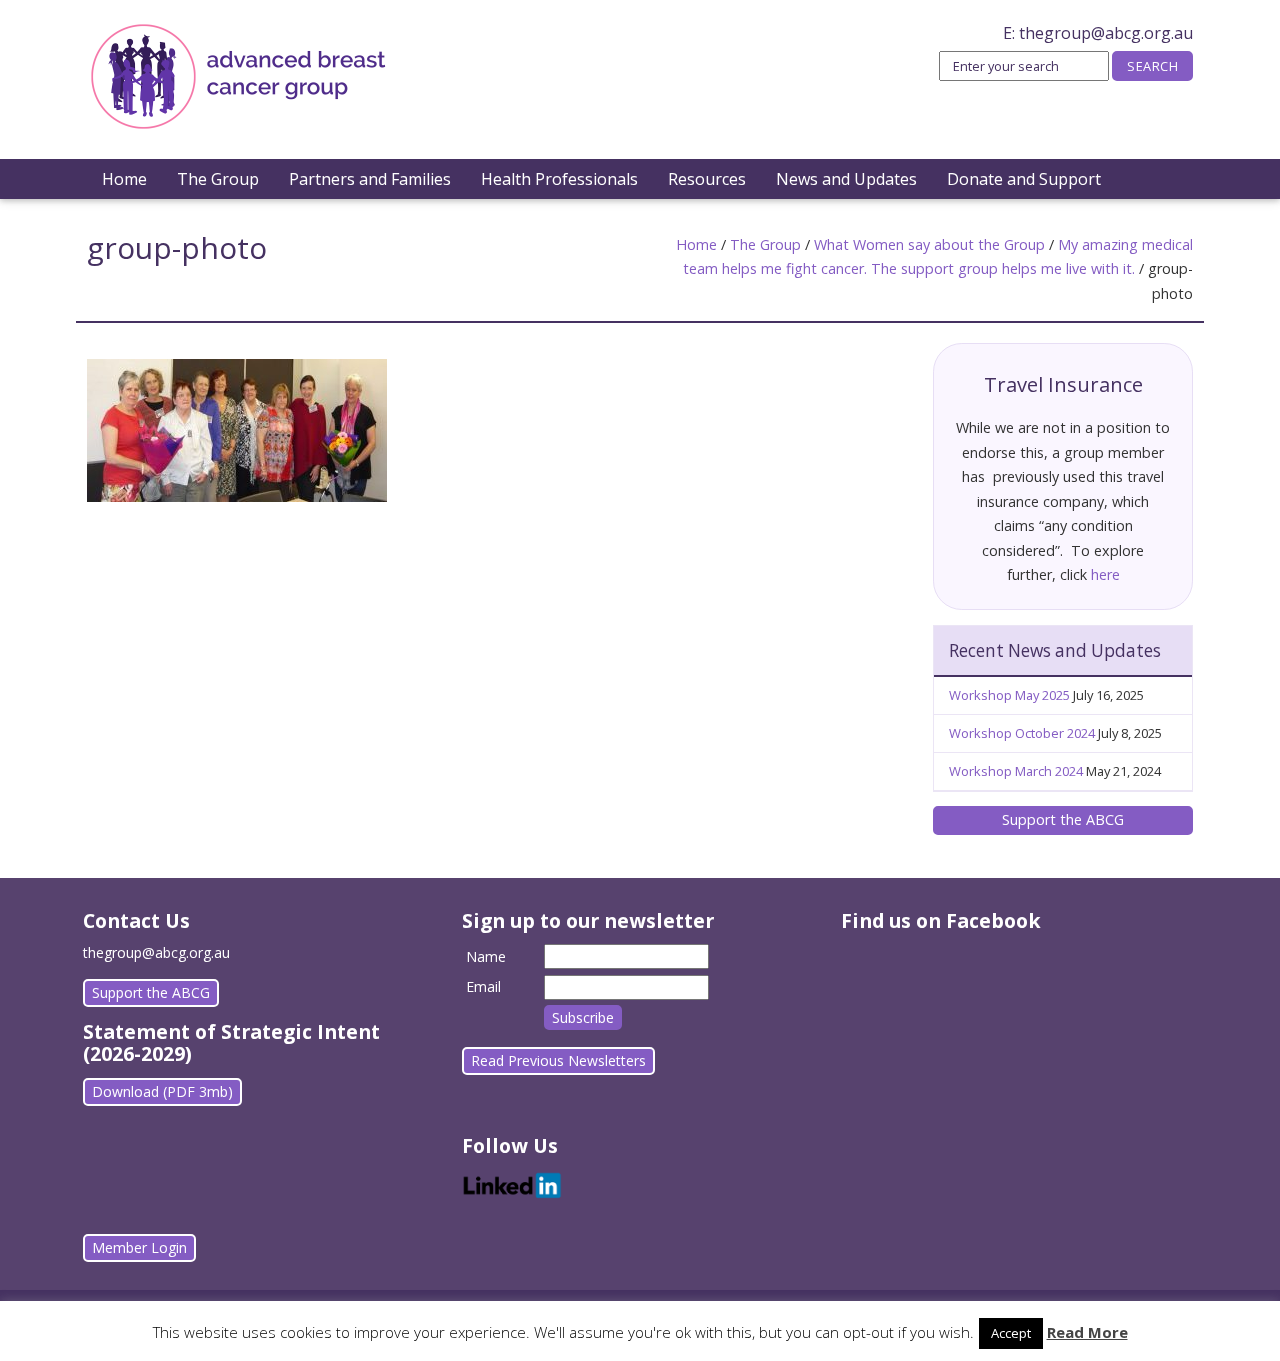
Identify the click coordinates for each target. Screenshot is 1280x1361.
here (1105, 574)
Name (486, 956)
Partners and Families (370, 179)
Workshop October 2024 (1022, 733)
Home (124, 179)
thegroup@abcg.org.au (1106, 33)
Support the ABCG (1063, 819)
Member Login (139, 1247)
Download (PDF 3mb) (162, 1091)
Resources (707, 179)
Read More (1087, 1332)
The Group (218, 179)
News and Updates (846, 179)
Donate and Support (1024, 179)
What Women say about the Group (929, 244)
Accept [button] (1011, 1333)
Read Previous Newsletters (558, 1060)
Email (483, 986)
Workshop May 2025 (1009, 695)
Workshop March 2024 (1016, 771)
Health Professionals (559, 179)
